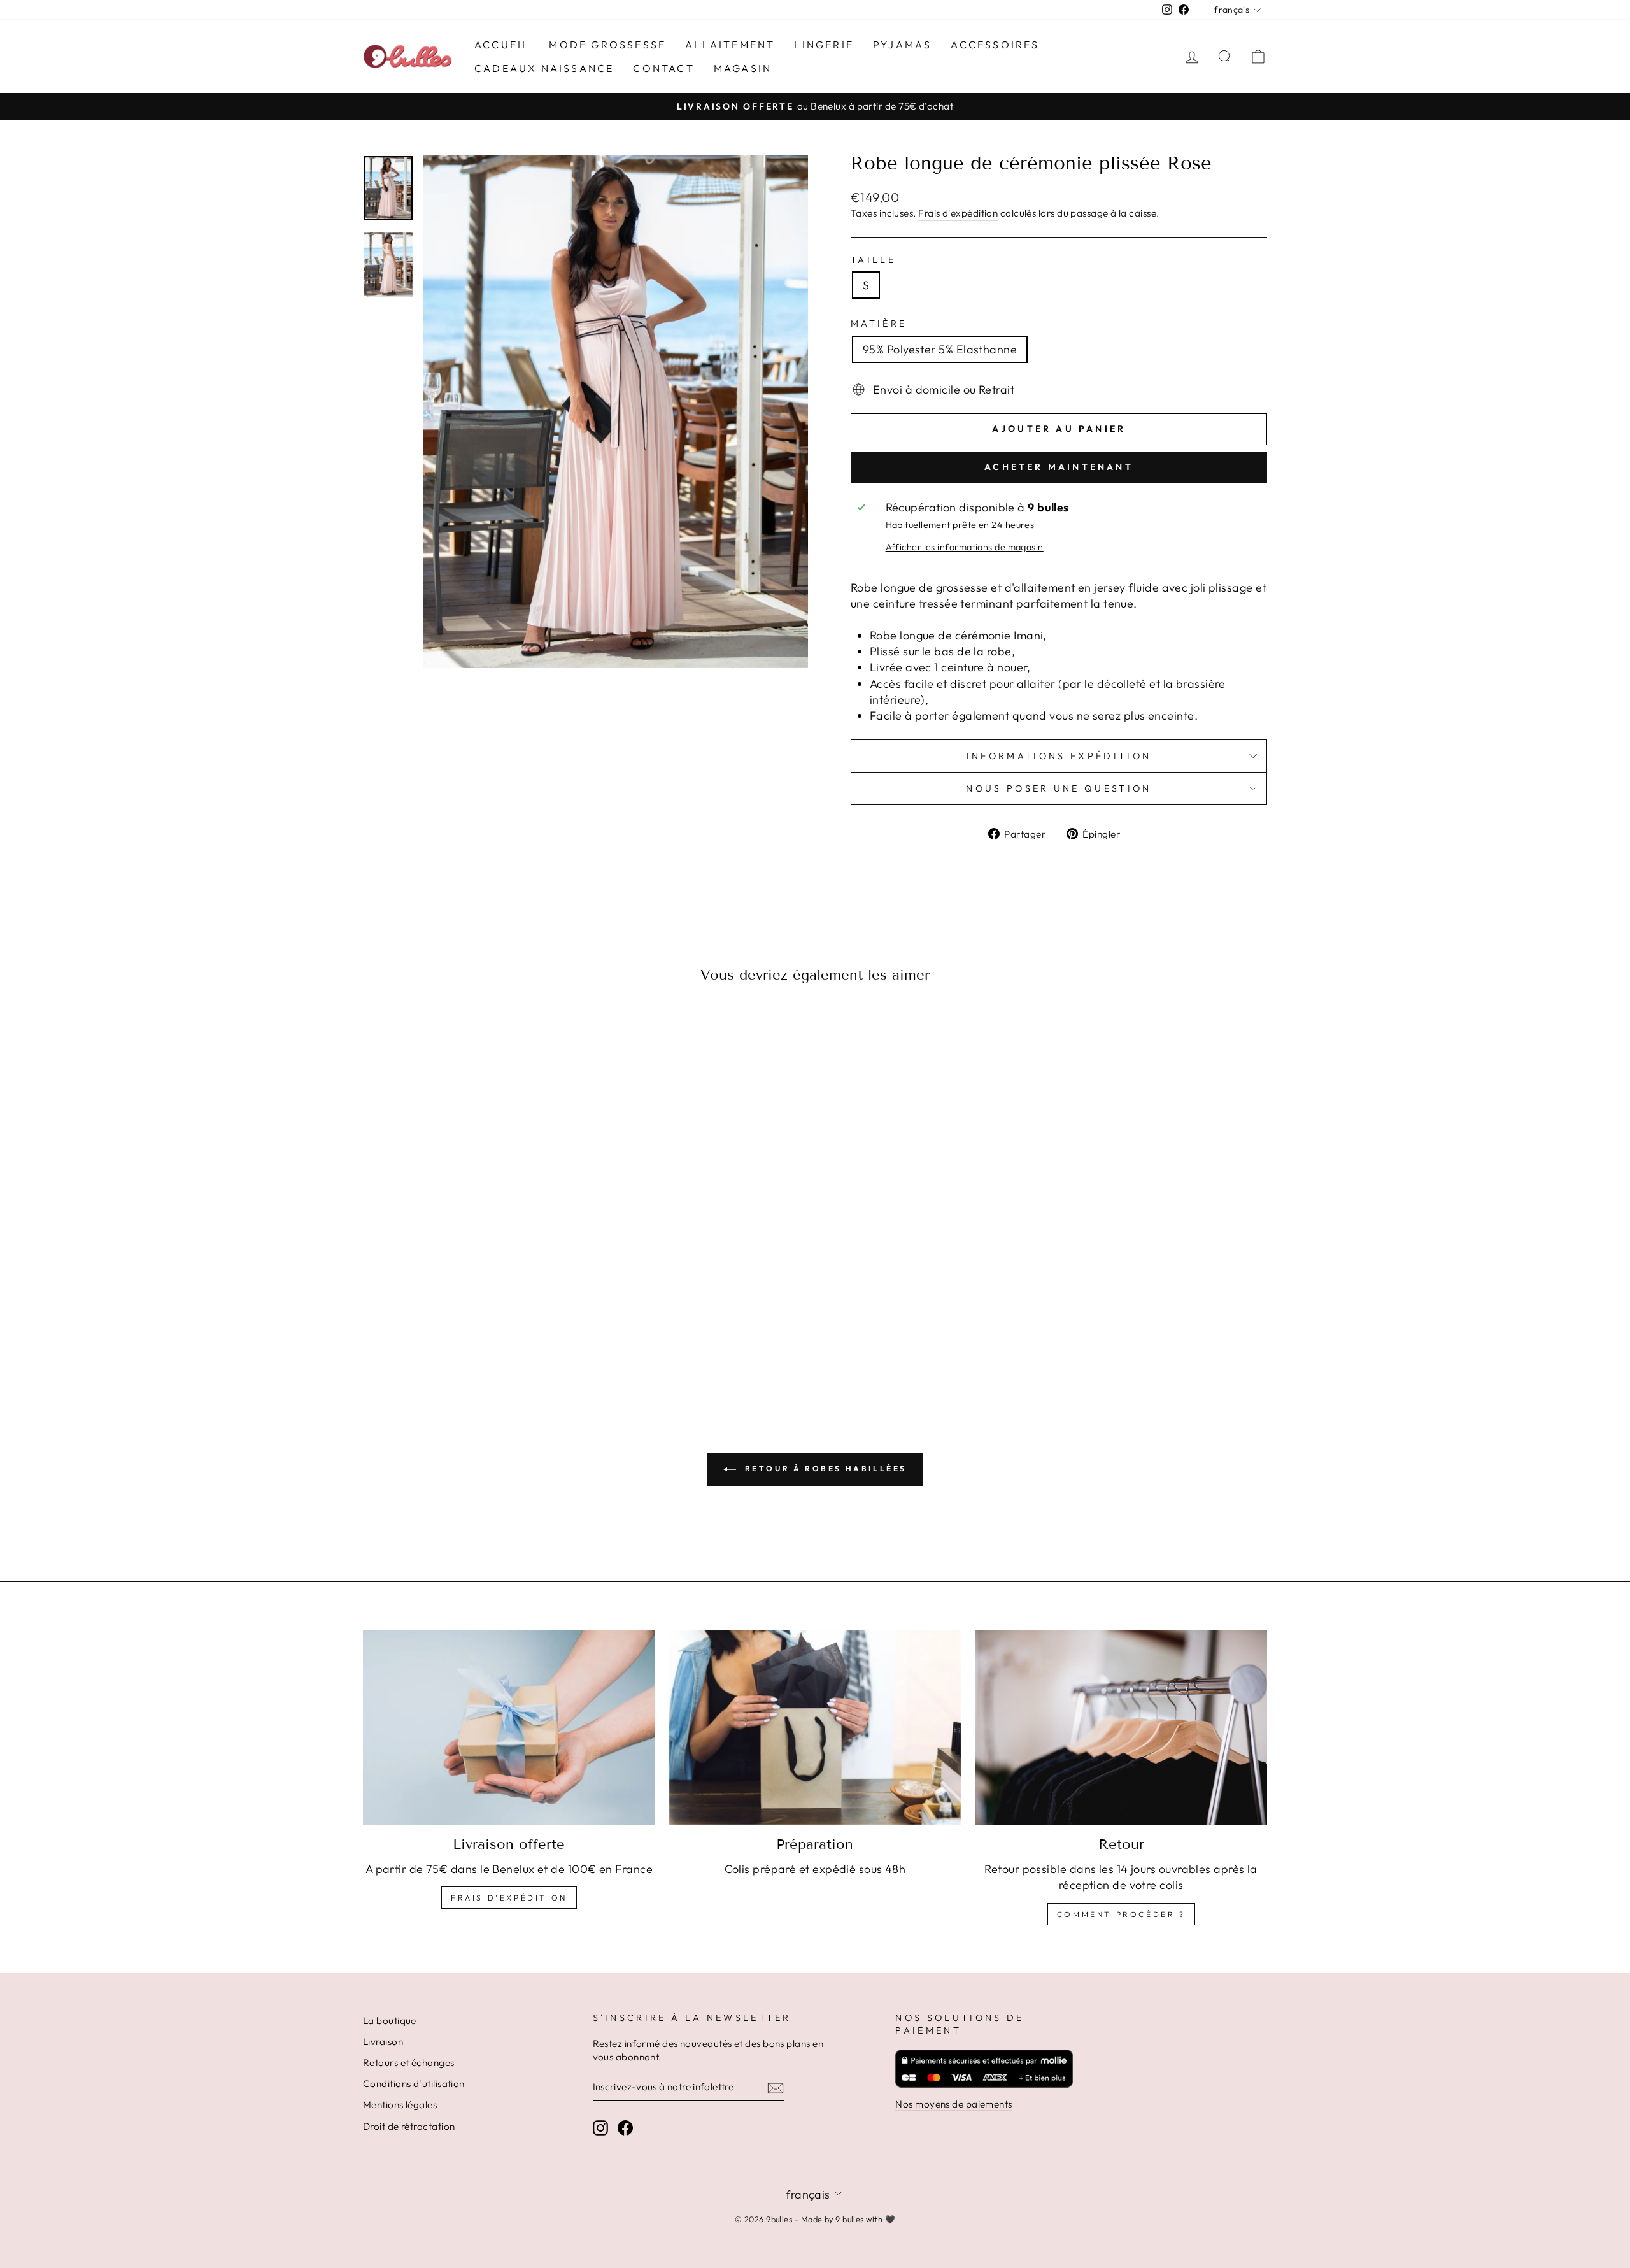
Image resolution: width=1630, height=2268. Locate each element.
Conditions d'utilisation (414, 2084)
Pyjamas (902, 45)
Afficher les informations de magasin (965, 547)
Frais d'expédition (958, 213)
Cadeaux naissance (544, 68)
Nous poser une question (1059, 788)
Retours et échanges (409, 2063)
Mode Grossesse (607, 45)
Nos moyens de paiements (953, 2104)
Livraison (383, 2042)
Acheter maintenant (1059, 467)
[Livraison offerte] (509, 1727)
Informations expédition (1059, 756)
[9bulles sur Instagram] (600, 2128)
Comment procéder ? (1121, 1914)
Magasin (743, 68)
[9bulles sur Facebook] (625, 2128)
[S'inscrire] (776, 2087)
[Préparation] (815, 1727)
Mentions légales (400, 2105)
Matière (879, 324)
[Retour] (1121, 1727)
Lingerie (824, 45)
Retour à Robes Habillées (824, 1468)
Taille (873, 260)
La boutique (390, 2021)
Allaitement (730, 45)
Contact (663, 68)
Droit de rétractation (409, 2126)
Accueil (502, 45)
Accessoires (995, 45)
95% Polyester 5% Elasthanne (940, 349)
